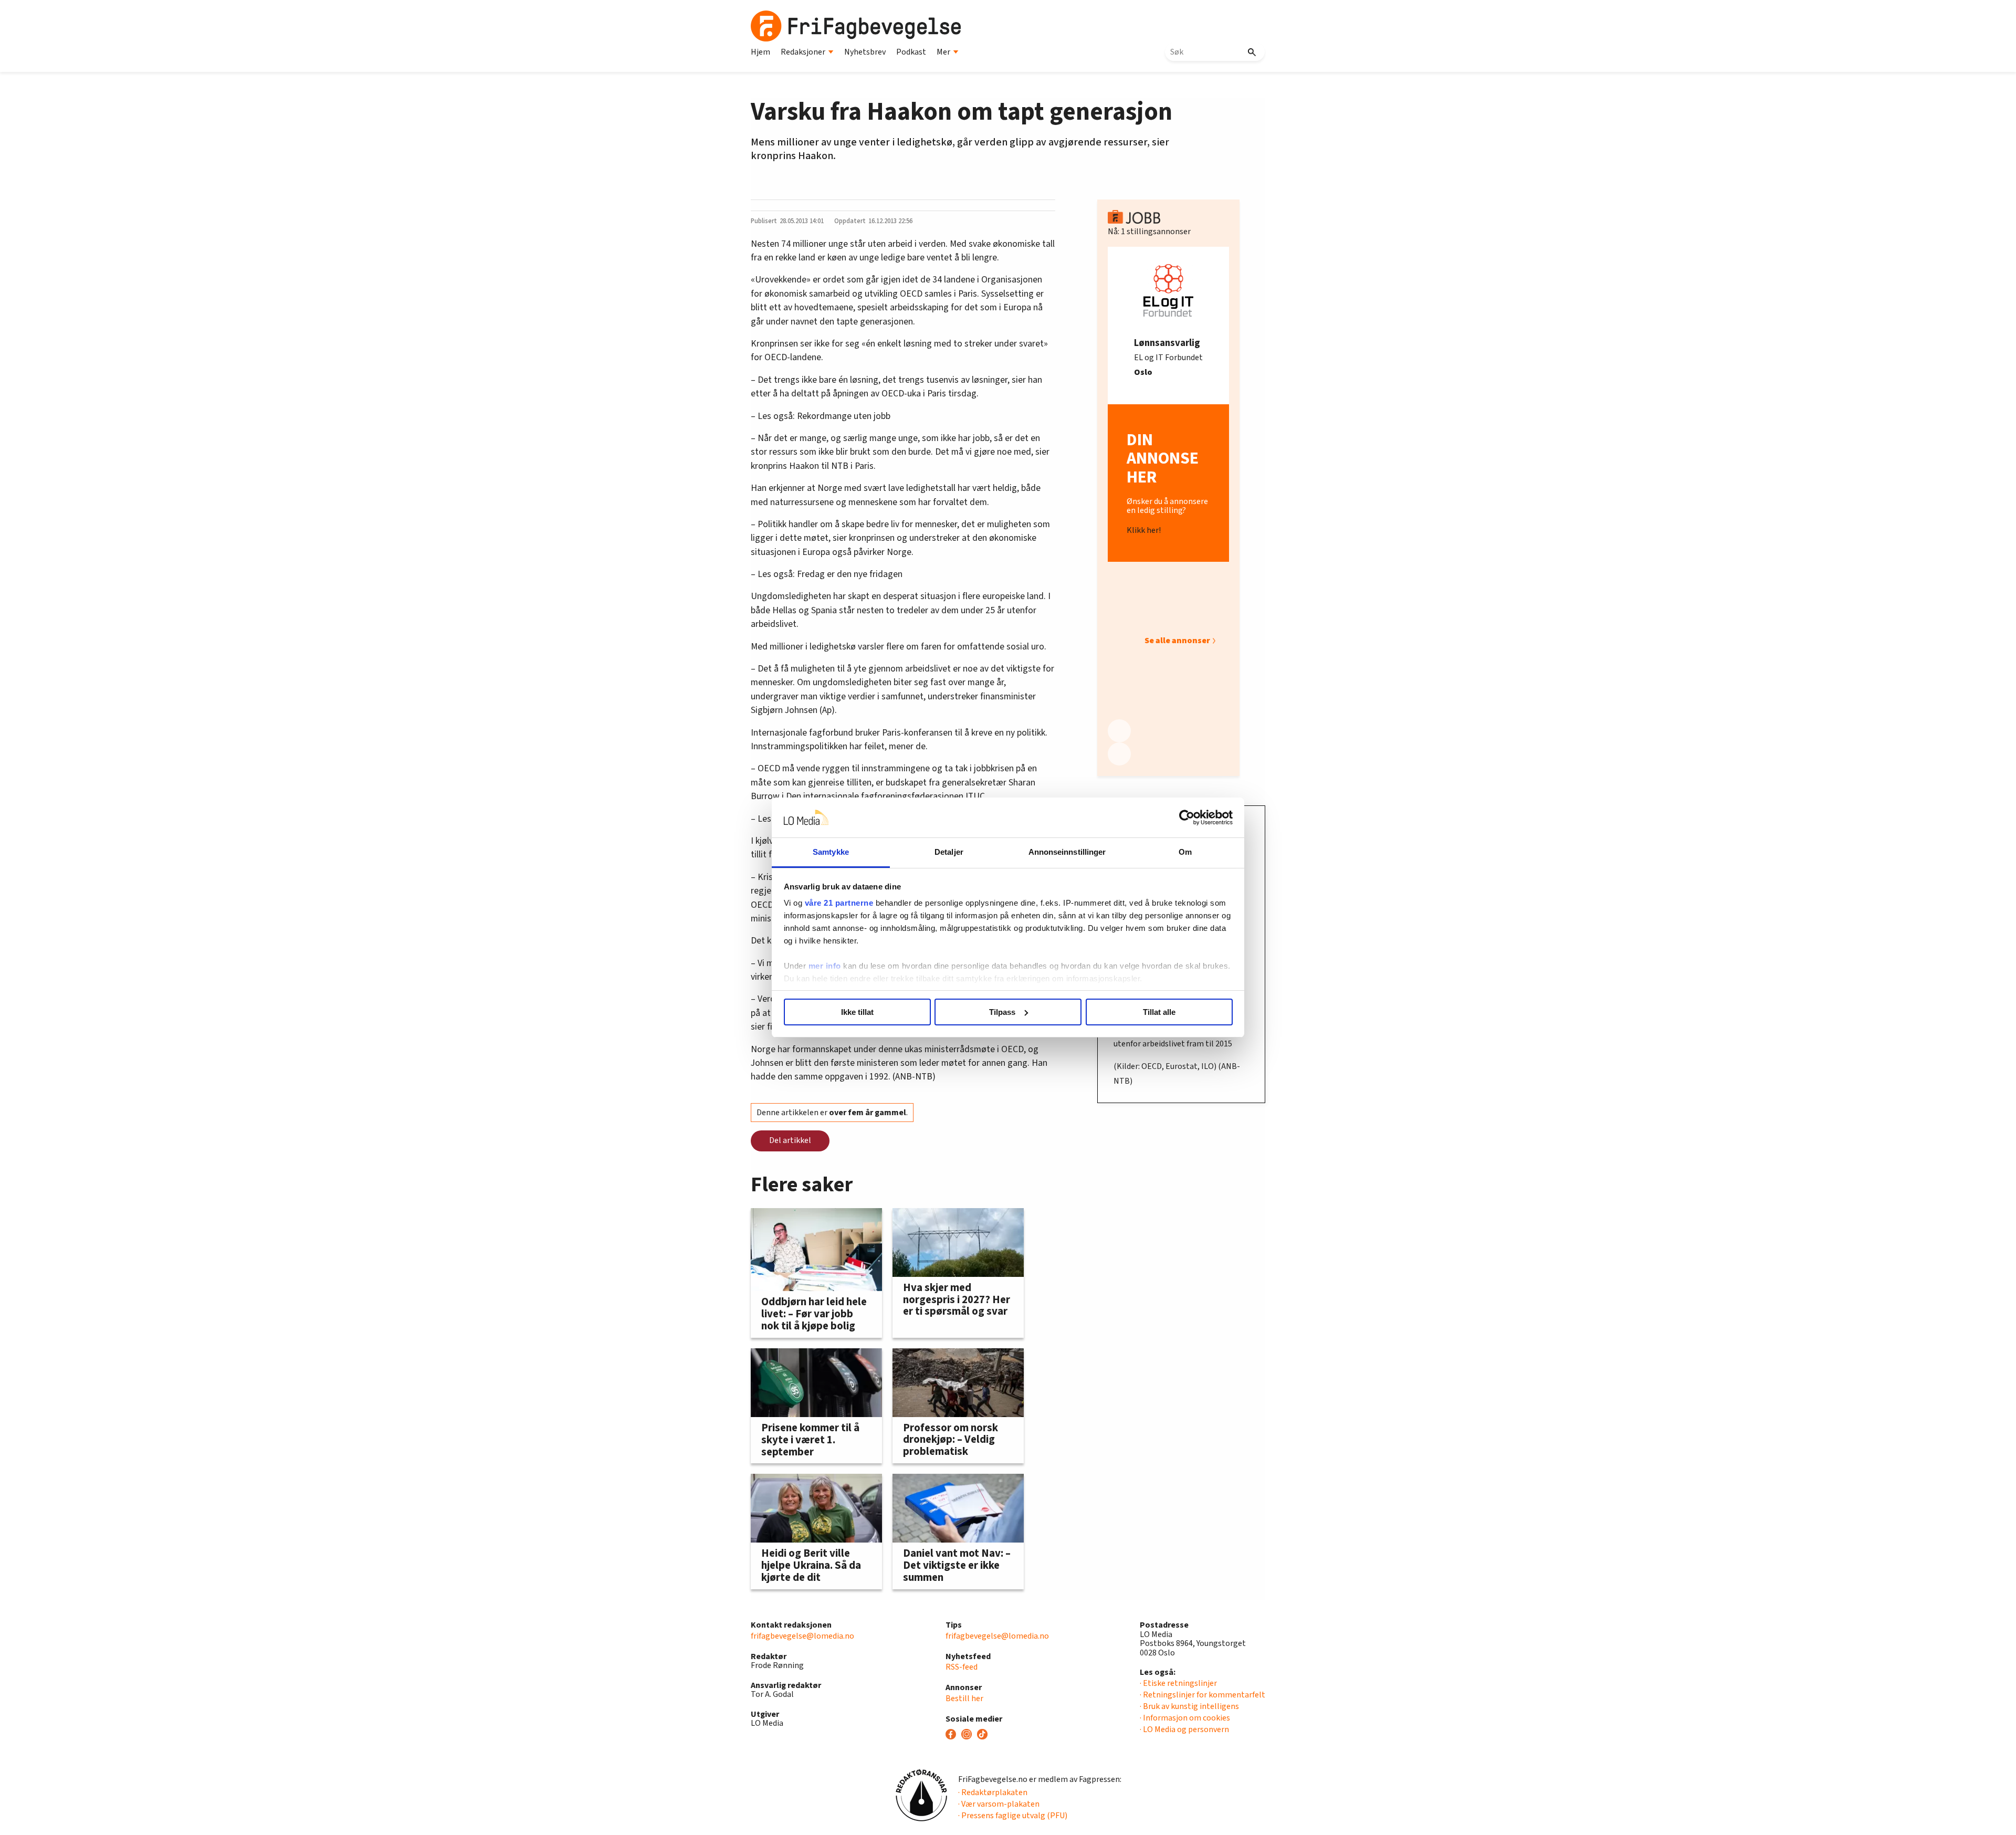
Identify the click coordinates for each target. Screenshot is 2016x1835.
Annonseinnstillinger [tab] (1067, 852)
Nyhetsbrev (865, 52)
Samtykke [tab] (831, 852)
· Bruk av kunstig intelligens (1189, 1706)
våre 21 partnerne (839, 903)
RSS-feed (962, 1667)
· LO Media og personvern (1184, 1729)
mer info (825, 966)
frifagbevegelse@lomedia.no (802, 1636)
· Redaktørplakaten (993, 1792)
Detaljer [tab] (949, 852)
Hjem (760, 52)
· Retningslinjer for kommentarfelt (1203, 1695)
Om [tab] (1185, 852)
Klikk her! (1144, 531)
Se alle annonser (1177, 641)
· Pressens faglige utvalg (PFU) (1013, 1816)
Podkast (911, 52)
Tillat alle (1159, 1012)
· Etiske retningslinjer (1178, 1683)
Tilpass (1002, 1012)
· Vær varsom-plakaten (999, 1804)
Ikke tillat (857, 1012)
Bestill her (964, 1698)
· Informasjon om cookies (1185, 1718)
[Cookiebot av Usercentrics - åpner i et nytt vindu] (1187, 817)
